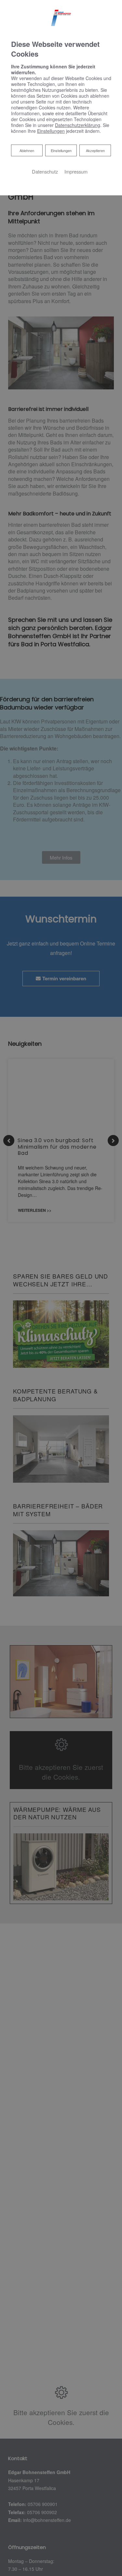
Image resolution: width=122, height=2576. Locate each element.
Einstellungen (61, 150)
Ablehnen (27, 150)
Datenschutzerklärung (78, 125)
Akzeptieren (95, 150)
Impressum (76, 171)
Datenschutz (45, 171)
